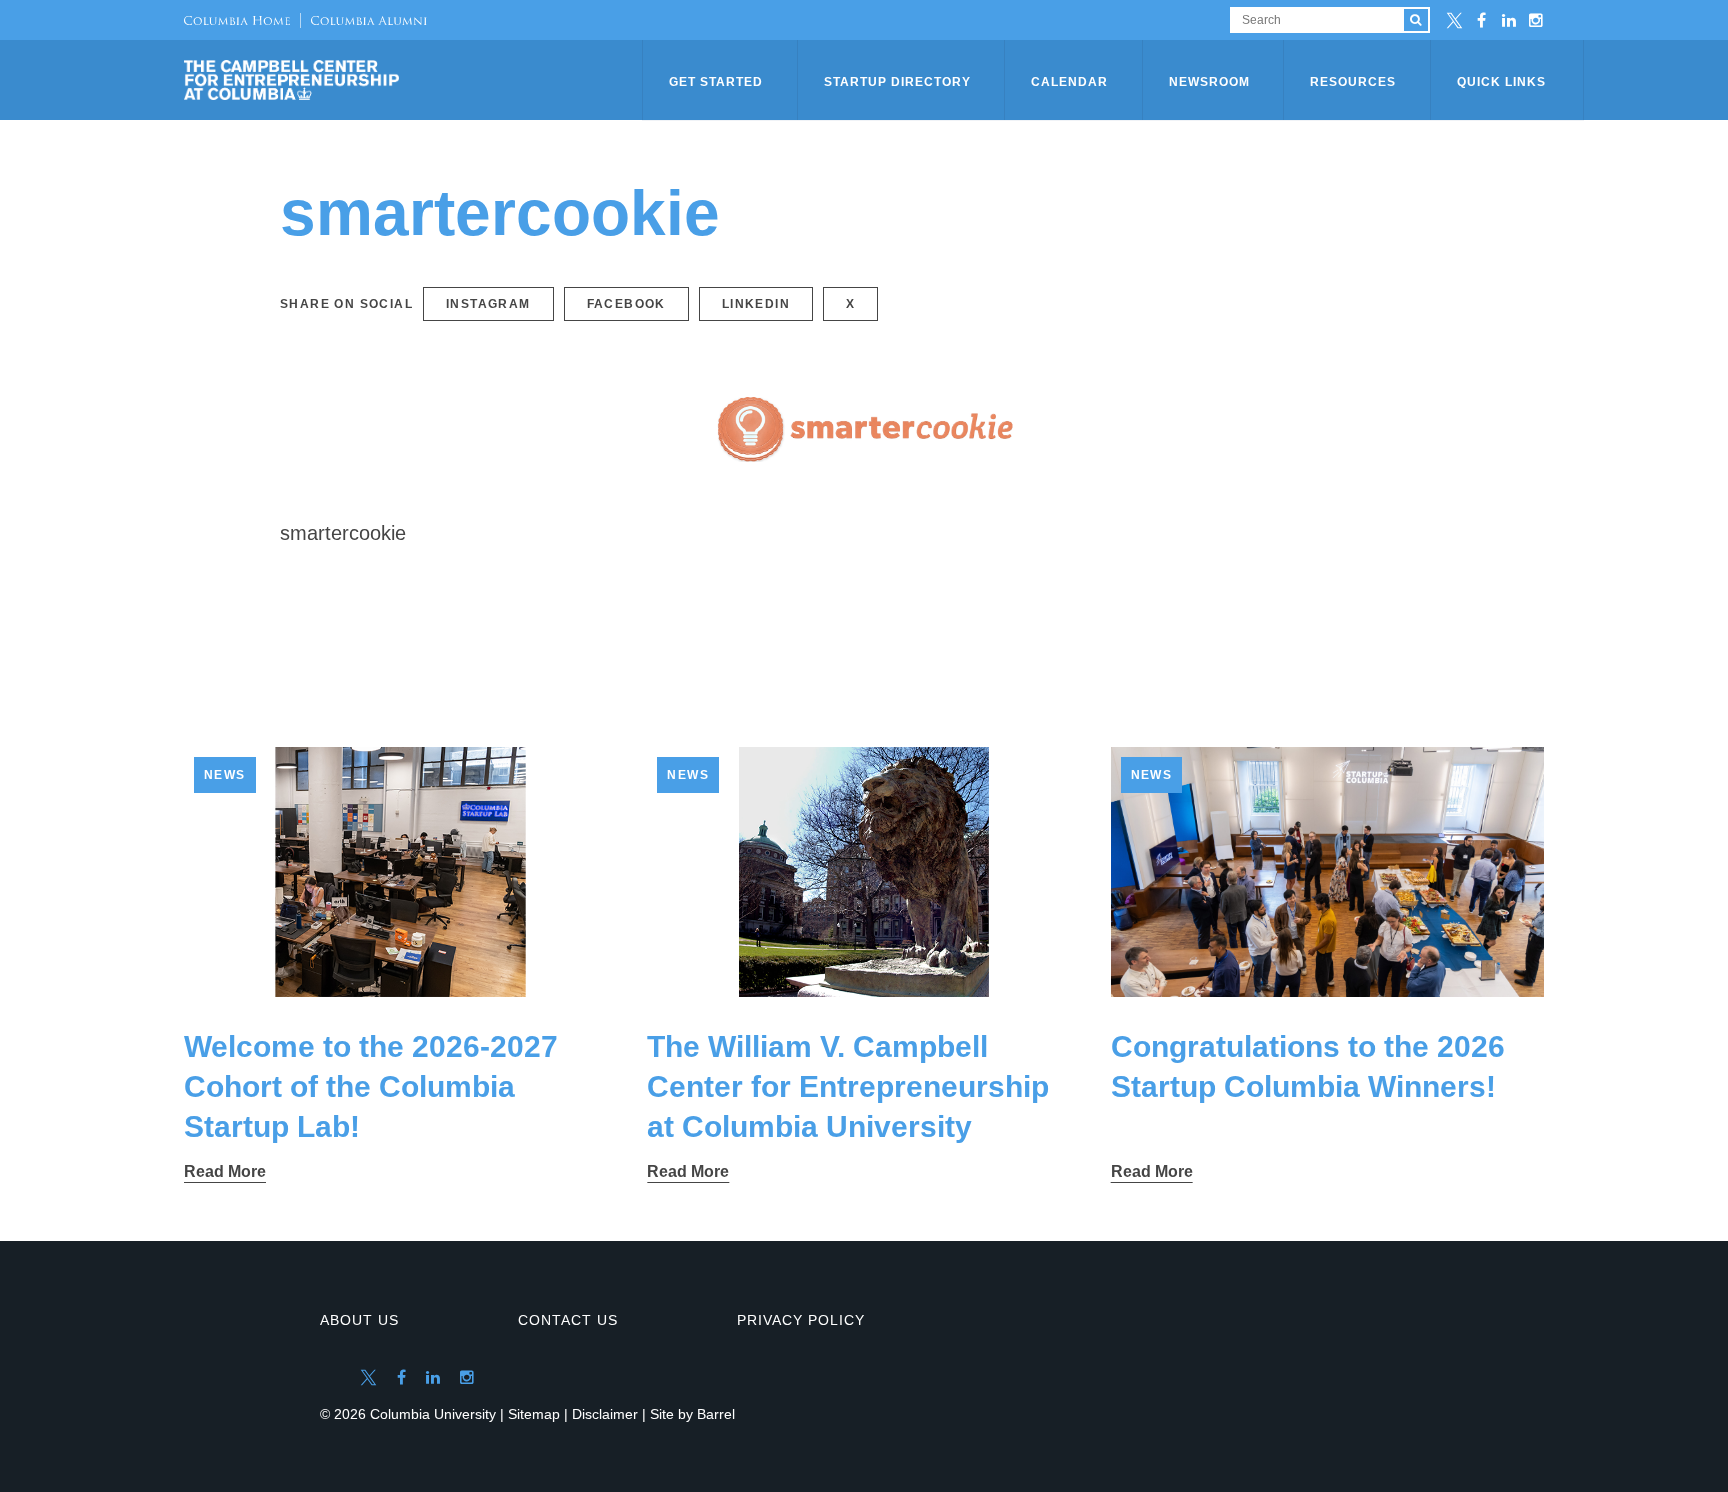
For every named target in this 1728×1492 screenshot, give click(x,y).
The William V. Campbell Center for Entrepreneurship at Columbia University (848, 1086)
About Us (359, 1320)
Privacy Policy (801, 1320)
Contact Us (568, 1320)
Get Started (716, 82)
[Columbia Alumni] (363, 20)
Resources (1353, 82)
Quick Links (1501, 82)
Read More (225, 1171)
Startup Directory (897, 82)
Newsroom (1209, 82)
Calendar (1069, 82)
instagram (488, 304)
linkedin (756, 304)
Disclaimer (605, 1414)
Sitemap (534, 1414)
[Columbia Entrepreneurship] (415, 80)
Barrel (716, 1414)
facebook (626, 304)
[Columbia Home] (237, 20)
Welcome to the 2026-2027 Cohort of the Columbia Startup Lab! (371, 1086)
